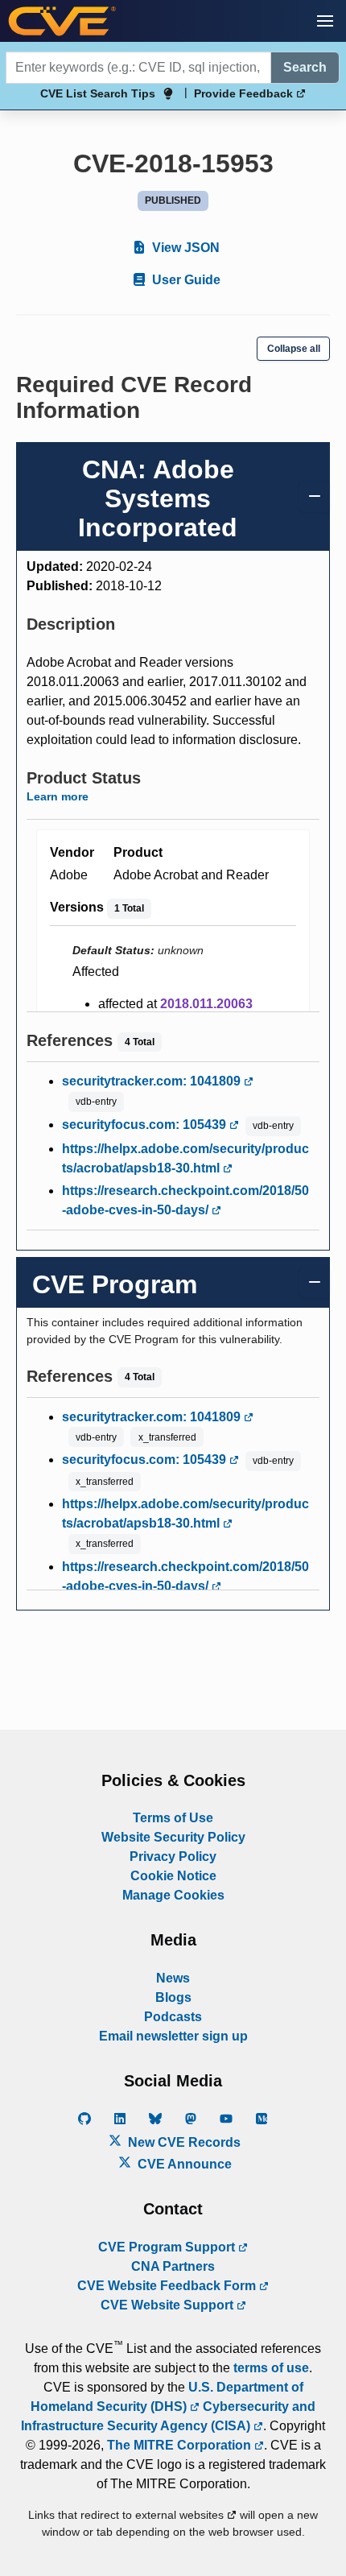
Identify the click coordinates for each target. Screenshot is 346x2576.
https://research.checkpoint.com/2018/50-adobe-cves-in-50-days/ (185, 1200)
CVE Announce (183, 2164)
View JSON (184, 248)
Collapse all (294, 349)
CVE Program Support (168, 2247)
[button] (325, 21)
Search (305, 67)
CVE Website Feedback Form (168, 2286)
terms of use (271, 2368)
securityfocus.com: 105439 (146, 1125)
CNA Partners (173, 2266)
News (173, 1978)
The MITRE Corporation (181, 2445)
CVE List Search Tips (98, 93)
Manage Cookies (173, 1895)
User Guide (185, 280)
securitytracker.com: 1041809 (153, 1081)
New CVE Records (183, 2142)
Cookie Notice (173, 1876)
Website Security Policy (173, 1837)
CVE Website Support (169, 2305)
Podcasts (173, 2017)
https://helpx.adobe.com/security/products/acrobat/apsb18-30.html (185, 1158)
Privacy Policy (173, 1857)
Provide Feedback (245, 93)
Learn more (58, 796)
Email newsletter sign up (173, 2036)
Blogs (173, 1997)
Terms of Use (173, 1818)
